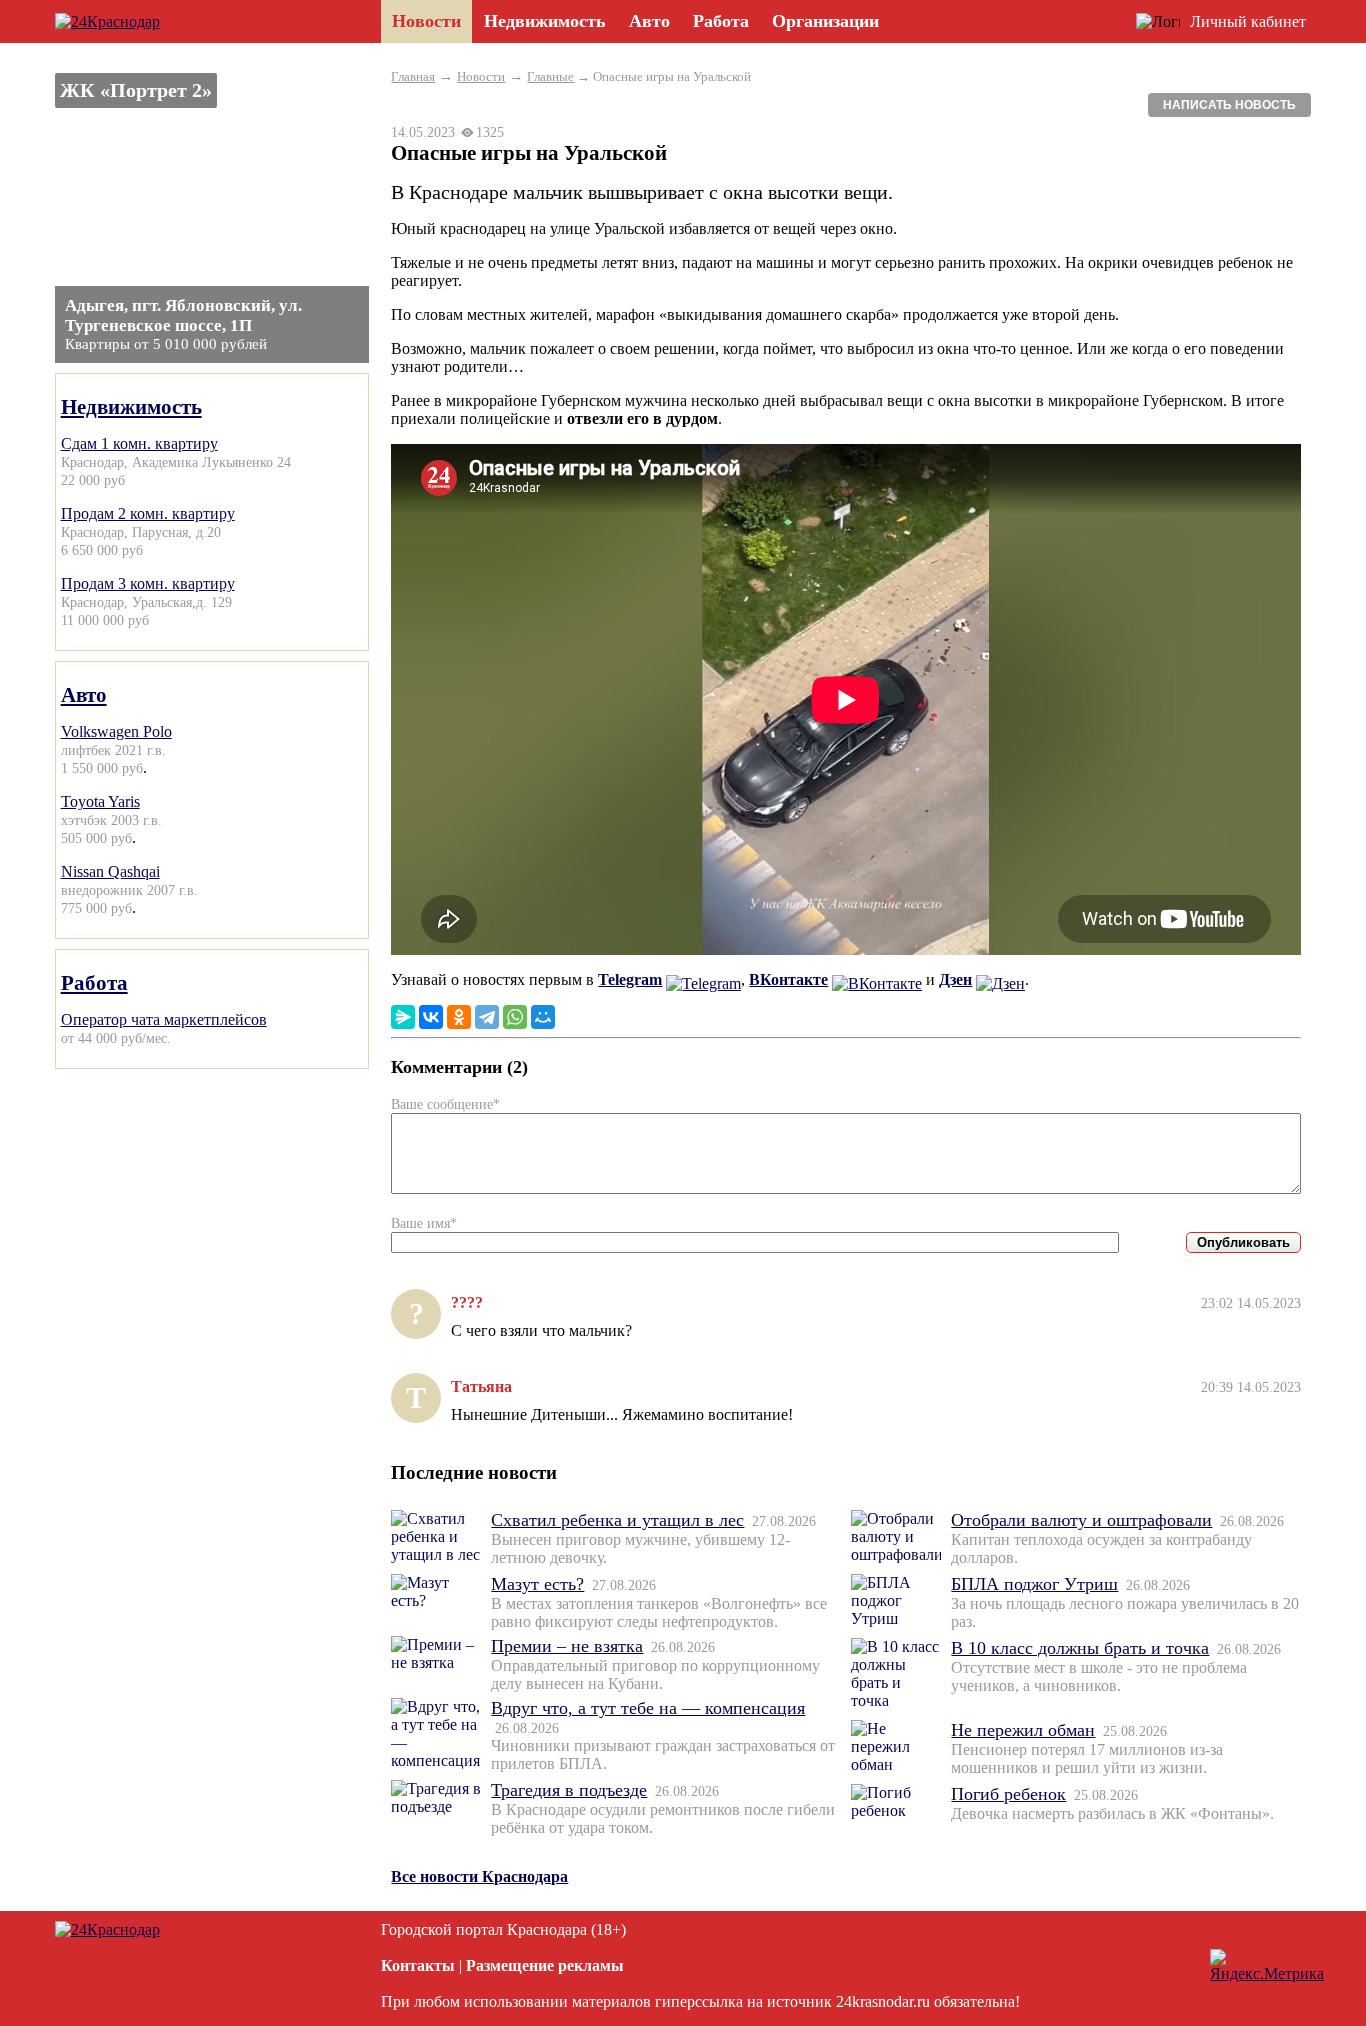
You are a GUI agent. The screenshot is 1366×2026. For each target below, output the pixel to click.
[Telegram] (487, 1017)
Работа (94, 982)
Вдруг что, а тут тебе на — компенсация (648, 1708)
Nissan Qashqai (110, 871)
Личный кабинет (1248, 21)
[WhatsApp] (515, 1017)
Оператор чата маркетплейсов (164, 1019)
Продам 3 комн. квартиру (148, 583)
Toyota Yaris (100, 801)
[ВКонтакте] (431, 1017)
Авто (84, 694)
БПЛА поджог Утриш (1034, 1584)
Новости (481, 76)
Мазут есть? (537, 1584)
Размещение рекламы (545, 1965)
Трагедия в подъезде (569, 1790)
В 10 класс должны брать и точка (1080, 1648)
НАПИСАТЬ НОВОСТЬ (1229, 105)
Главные (550, 76)
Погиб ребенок (1008, 1794)
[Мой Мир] (543, 1017)
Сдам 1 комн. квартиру (139, 443)
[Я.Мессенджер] (403, 1017)
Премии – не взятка (567, 1646)
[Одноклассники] (459, 1017)
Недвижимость (131, 406)
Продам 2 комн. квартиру (148, 513)
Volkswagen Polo (116, 731)
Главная (413, 76)
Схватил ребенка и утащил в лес (617, 1520)
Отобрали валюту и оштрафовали (1081, 1520)
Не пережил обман (1023, 1730)
